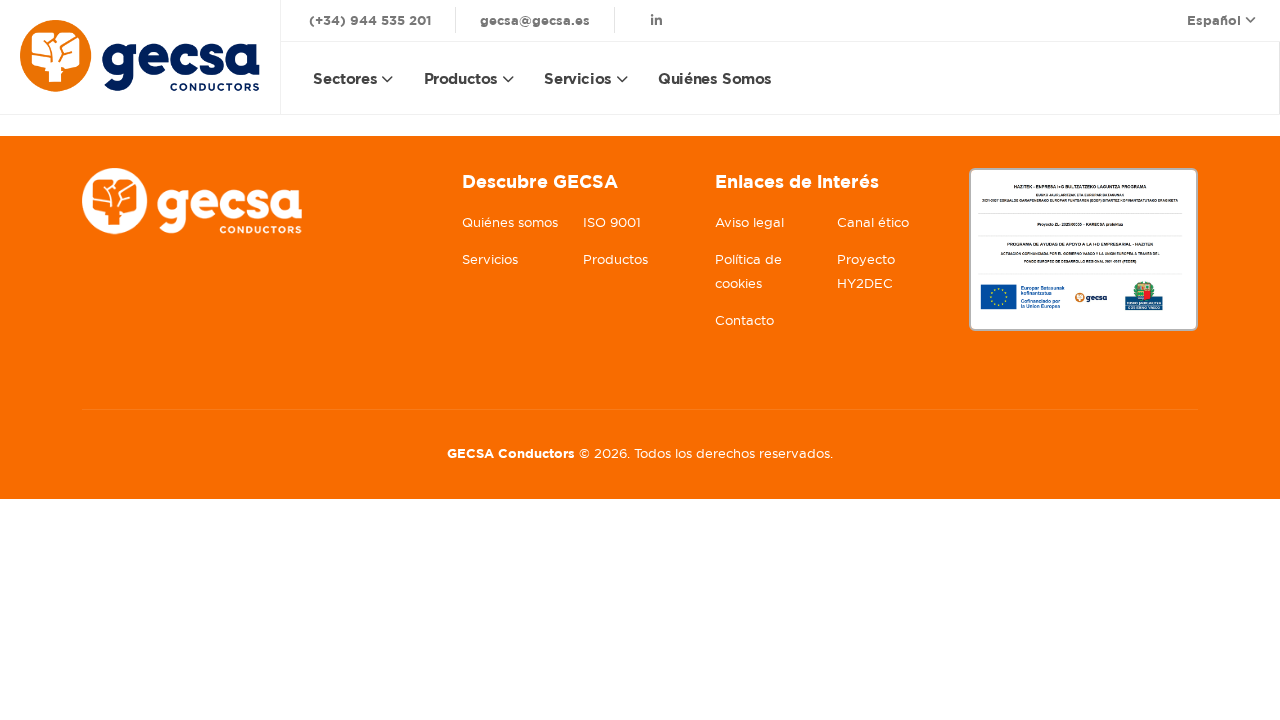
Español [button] (1216, 20)
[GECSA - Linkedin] (656, 20)
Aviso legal (749, 222)
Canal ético (873, 222)
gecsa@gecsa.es (535, 20)
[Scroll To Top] (1245, 697)
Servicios (577, 78)
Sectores (345, 78)
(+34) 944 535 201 (370, 20)
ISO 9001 (612, 222)
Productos (461, 78)
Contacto (744, 320)
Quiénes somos (715, 78)
